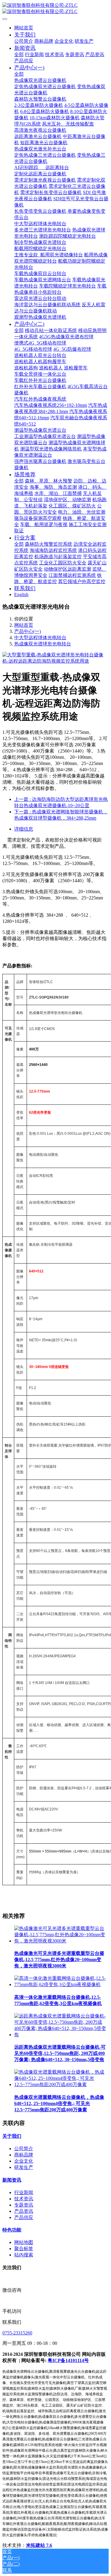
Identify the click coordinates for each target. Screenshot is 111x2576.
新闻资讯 (12, 2180)
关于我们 (12, 2136)
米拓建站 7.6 (39, 2545)
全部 (19, 54)
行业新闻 (24, 2192)
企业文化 (24, 2161)
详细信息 (24, 829)
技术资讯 (24, 2199)
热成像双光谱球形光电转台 (43, 644)
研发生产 (24, 2167)
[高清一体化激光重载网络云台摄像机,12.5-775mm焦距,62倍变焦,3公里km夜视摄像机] (61, 1984)
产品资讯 (24, 2211)
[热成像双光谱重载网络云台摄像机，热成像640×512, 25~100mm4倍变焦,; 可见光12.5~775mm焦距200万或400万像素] (61, 2084)
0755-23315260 (17, 2333)
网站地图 (24, 2242)
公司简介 (24, 2149)
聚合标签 (24, 2249)
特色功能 (12, 2230)
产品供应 (24, 2217)
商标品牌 (24, 2155)
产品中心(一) (28, 631)
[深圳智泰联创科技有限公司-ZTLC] (55, 9)
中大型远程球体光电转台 (40, 638)
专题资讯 (24, 2205)
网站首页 (24, 28)
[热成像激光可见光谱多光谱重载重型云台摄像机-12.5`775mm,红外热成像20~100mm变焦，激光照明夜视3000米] (61, 1941)
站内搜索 (24, 2255)
